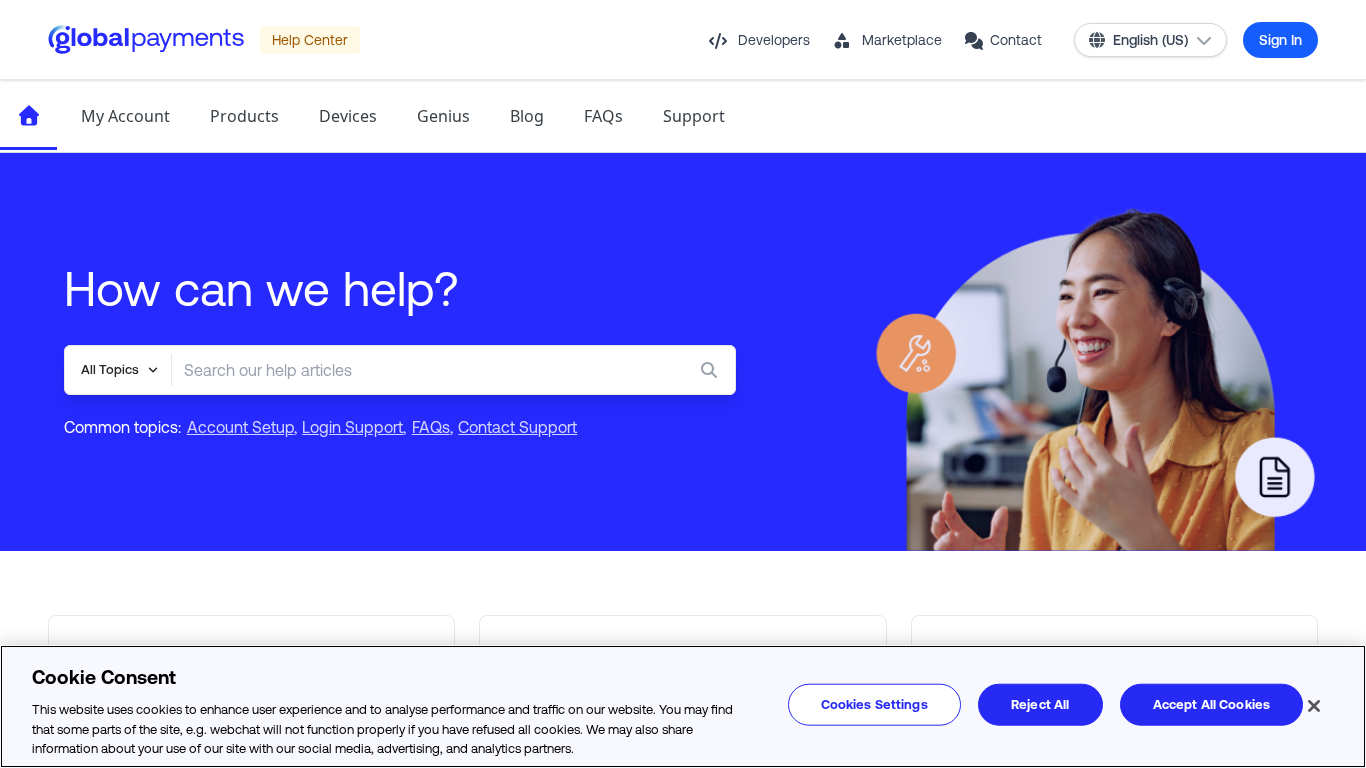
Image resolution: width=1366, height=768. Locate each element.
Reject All (1040, 704)
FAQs (603, 116)
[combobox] (413, 370)
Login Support (352, 427)
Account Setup (240, 427)
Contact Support (517, 427)
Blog (527, 116)
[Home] (28, 116)
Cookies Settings (874, 704)
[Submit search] (713, 370)
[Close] (1314, 706)
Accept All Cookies (1211, 704)
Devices (348, 116)
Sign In (1280, 40)
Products (244, 116)
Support (694, 116)
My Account (125, 116)
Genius (443, 116)
